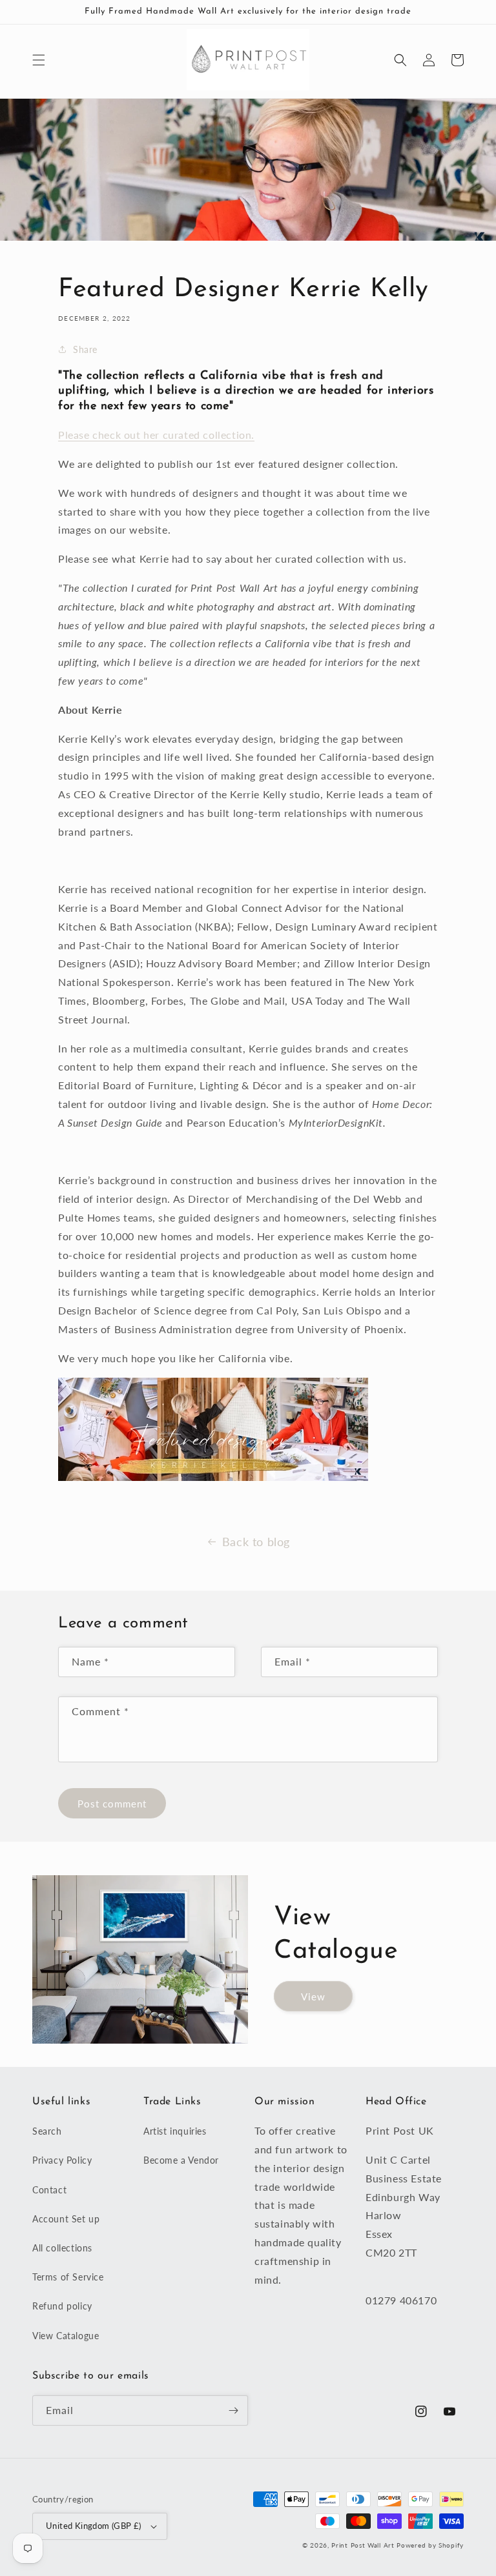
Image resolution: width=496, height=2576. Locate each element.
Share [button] (85, 349)
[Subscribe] (233, 2410)
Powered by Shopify (430, 2545)
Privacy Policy (62, 2160)
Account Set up (66, 2219)
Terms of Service (68, 2277)
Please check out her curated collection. (156, 435)
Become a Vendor (181, 2160)
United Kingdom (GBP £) (94, 2526)
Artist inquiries (175, 2131)
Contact (49, 2190)
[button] (39, 60)
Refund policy (62, 2306)
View (313, 1997)
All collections (62, 2248)
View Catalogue (66, 2336)
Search (47, 2131)
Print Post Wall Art (363, 2545)
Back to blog (256, 1542)
